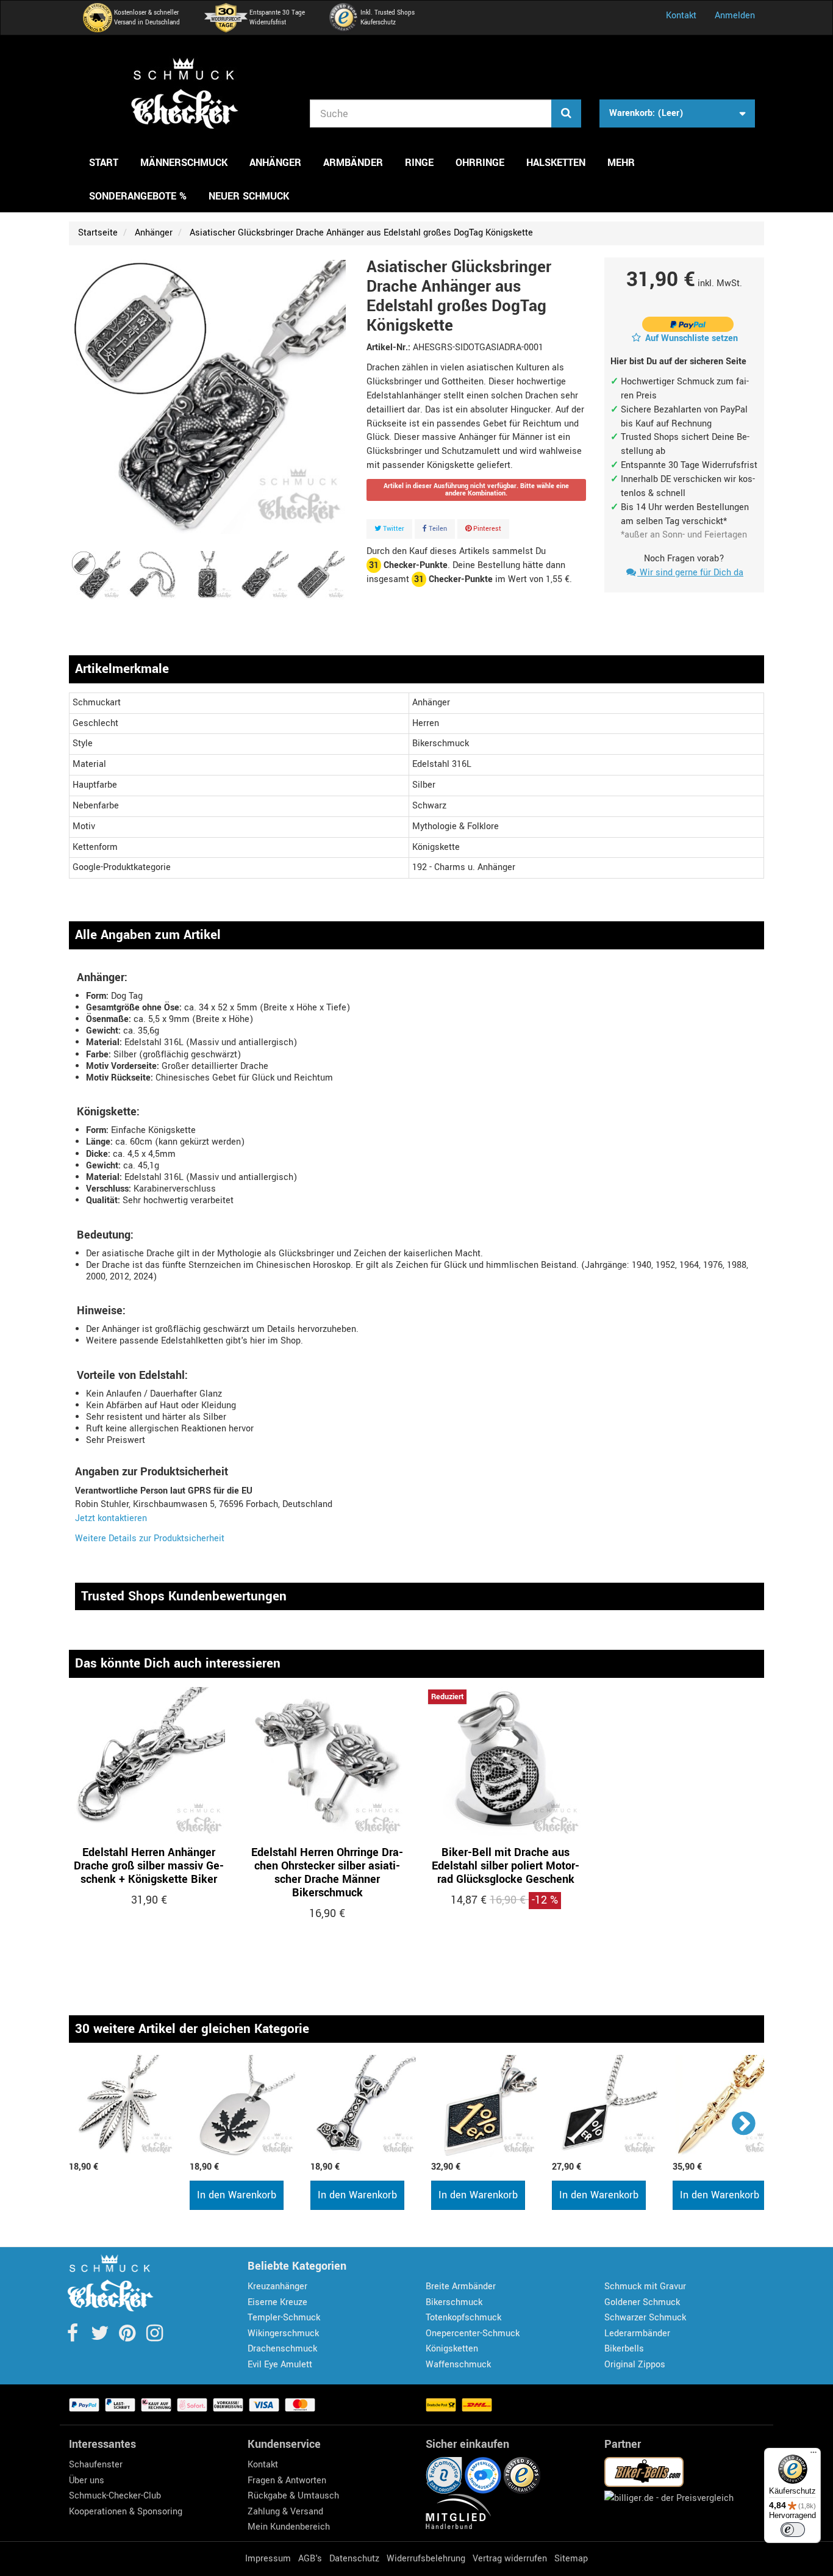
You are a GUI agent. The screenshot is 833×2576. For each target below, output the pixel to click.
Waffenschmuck (458, 2365)
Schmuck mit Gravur (645, 2286)
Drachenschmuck (282, 2349)
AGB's (310, 2559)
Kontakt (681, 16)
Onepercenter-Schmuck (473, 2333)
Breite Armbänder (461, 2286)
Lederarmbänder (637, 2333)
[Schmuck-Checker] (185, 93)
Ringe (419, 163)
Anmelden (735, 16)
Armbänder (353, 163)
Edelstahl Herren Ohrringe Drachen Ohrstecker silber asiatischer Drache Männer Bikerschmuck (327, 1873)
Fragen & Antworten (287, 2481)
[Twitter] (101, 2337)
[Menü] (813, 2455)
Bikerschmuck (454, 2302)
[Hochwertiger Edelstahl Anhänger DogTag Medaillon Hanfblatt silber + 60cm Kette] (244, 2106)
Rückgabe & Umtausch (293, 2496)
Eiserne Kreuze (277, 2302)
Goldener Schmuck (642, 2302)
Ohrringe (480, 163)
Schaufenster (96, 2465)
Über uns (87, 2481)
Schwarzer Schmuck (645, 2318)
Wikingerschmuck (283, 2333)
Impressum (268, 2559)
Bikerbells (624, 2349)
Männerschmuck (184, 163)
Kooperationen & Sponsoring (126, 2512)
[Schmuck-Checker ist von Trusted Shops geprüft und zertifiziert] (522, 2475)
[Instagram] (155, 2337)
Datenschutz (354, 2559)
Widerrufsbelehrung (426, 2559)
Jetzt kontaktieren (111, 1518)
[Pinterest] (128, 2337)
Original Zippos (635, 2365)
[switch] (793, 2530)
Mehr (621, 163)
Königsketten (452, 2349)
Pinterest (486, 529)
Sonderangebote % (138, 196)
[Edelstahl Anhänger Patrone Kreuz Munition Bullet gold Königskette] (727, 2106)
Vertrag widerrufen (510, 2559)
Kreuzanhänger (277, 2286)
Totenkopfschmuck (463, 2318)
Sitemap (571, 2559)
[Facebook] (73, 2337)
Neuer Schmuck (249, 196)
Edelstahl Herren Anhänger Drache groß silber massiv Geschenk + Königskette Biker (149, 1866)
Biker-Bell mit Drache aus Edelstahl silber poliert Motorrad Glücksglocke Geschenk (506, 1866)
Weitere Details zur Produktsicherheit (150, 1538)
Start (104, 163)
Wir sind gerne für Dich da (690, 573)
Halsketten (556, 163)
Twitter (393, 529)
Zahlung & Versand (285, 2512)
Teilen (437, 529)
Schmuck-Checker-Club (115, 2496)
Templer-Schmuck (284, 2318)
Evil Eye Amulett (280, 2365)
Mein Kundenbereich (289, 2527)
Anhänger (275, 163)
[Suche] (566, 113)
